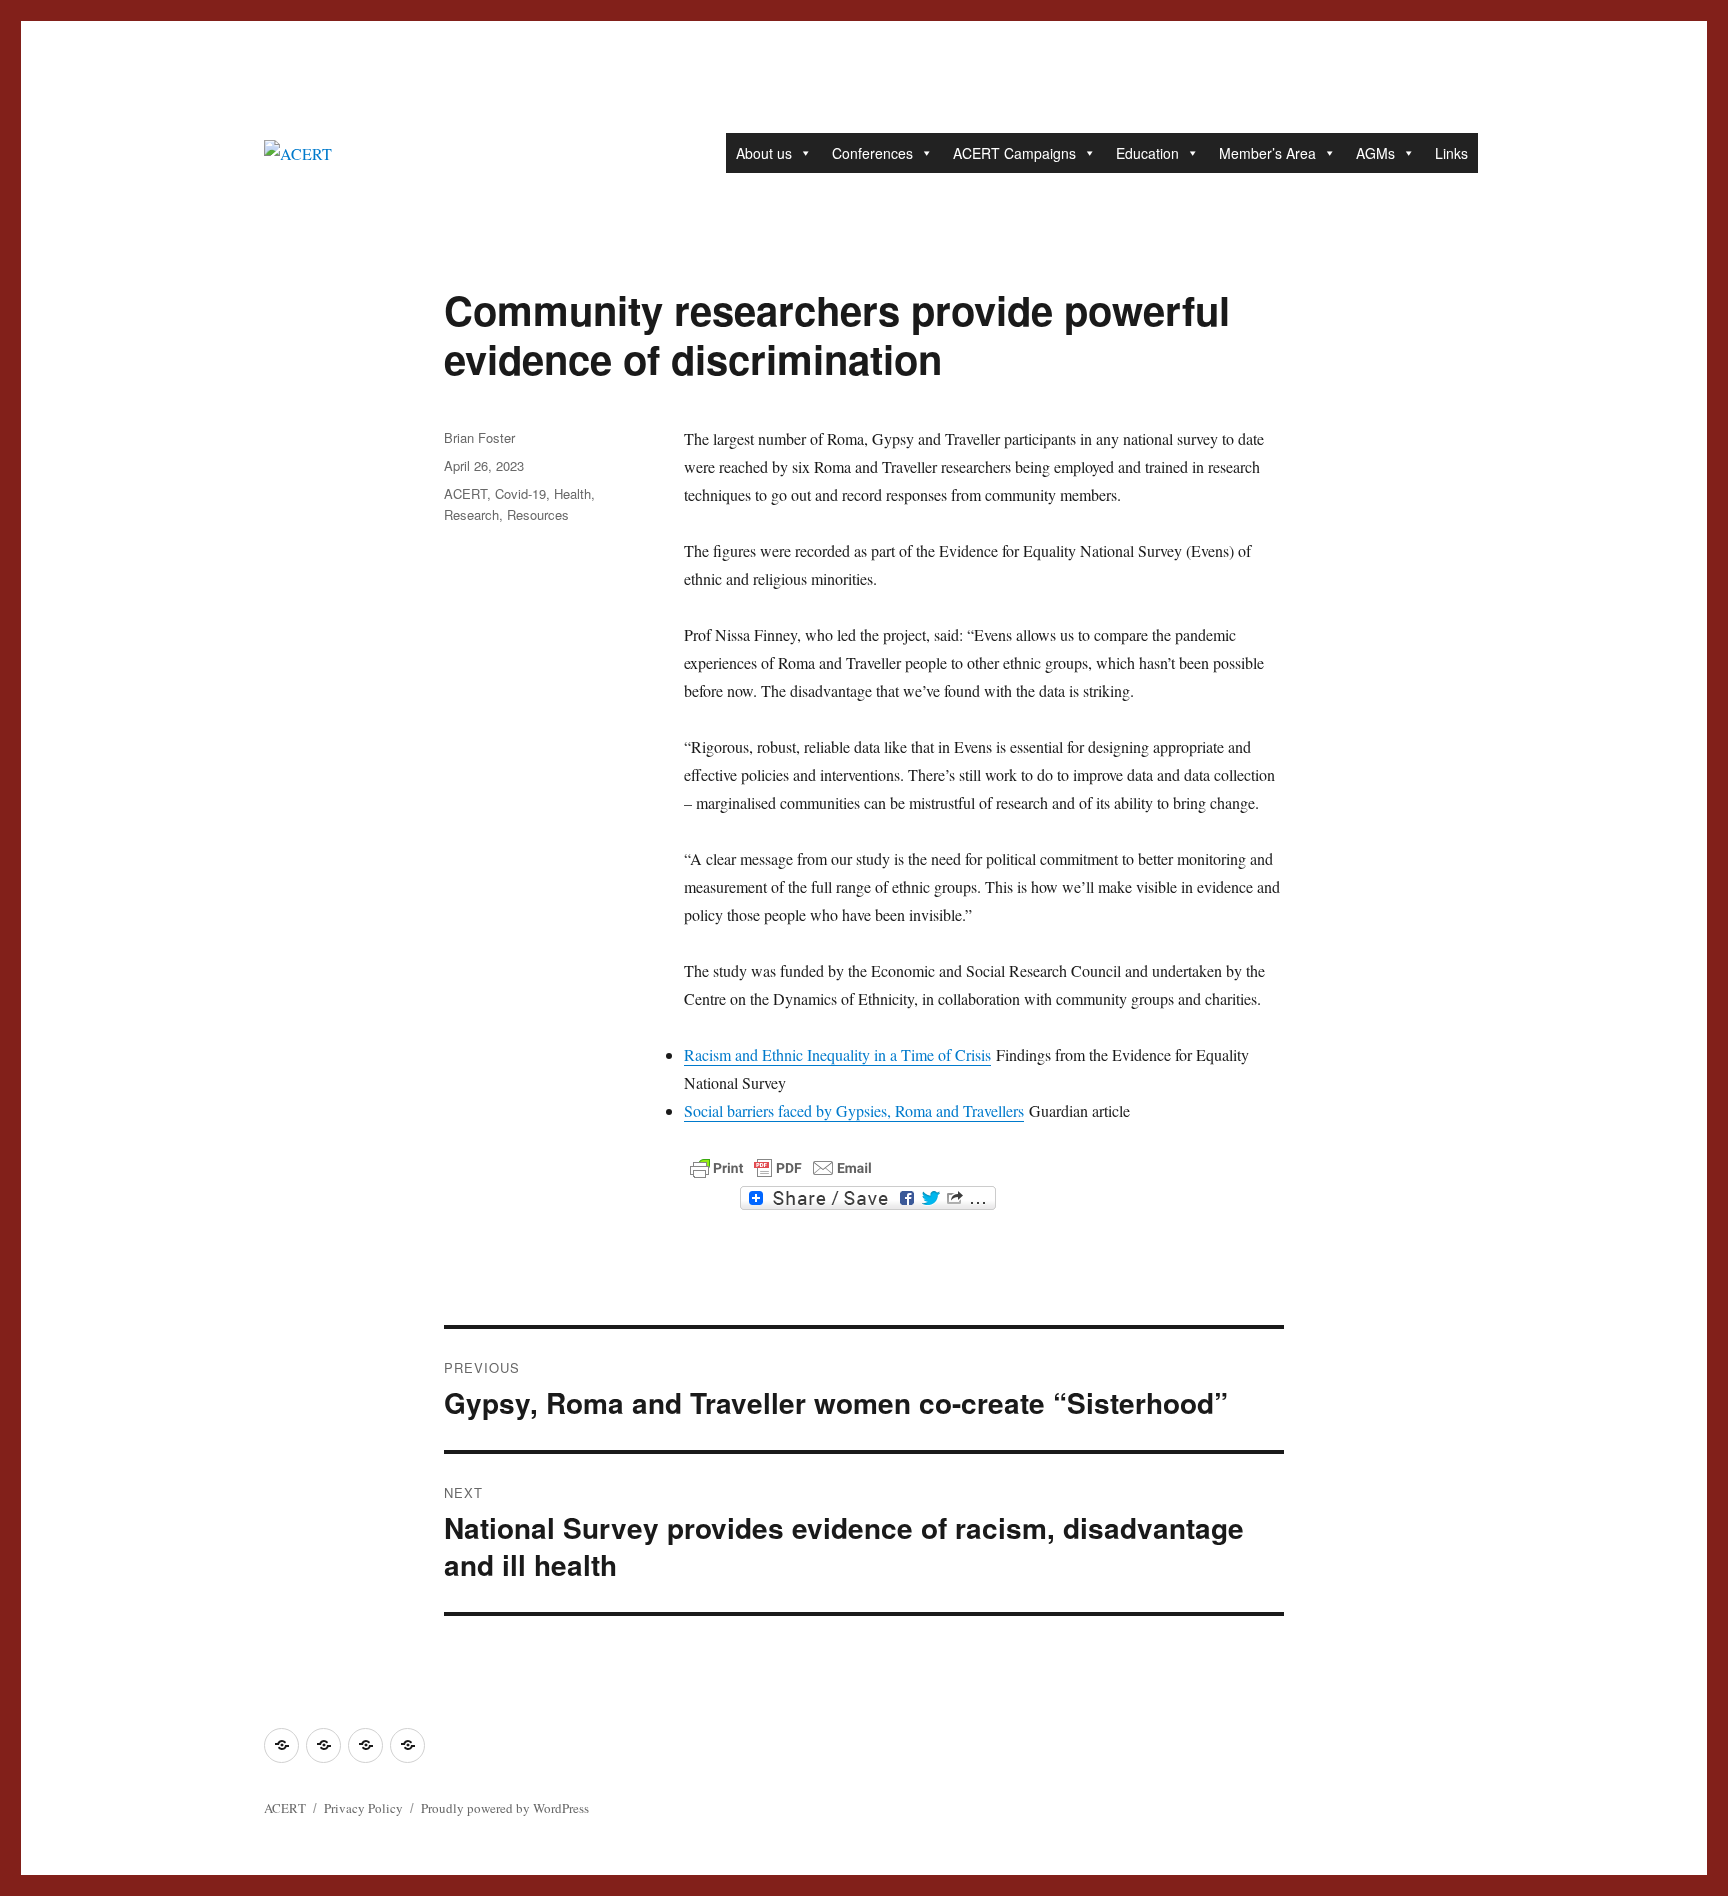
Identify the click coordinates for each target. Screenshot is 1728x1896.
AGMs (1375, 153)
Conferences (872, 153)
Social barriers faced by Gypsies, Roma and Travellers (854, 1110)
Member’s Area (1267, 153)
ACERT (465, 493)
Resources (538, 514)
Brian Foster (479, 437)
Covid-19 (520, 493)
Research (471, 514)
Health (572, 493)
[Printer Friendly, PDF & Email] (781, 1168)
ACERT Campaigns (1014, 153)
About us (764, 153)
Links (1451, 153)
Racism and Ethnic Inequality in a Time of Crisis (837, 1054)
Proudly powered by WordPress (505, 1808)
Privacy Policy (363, 1808)
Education (1147, 153)
